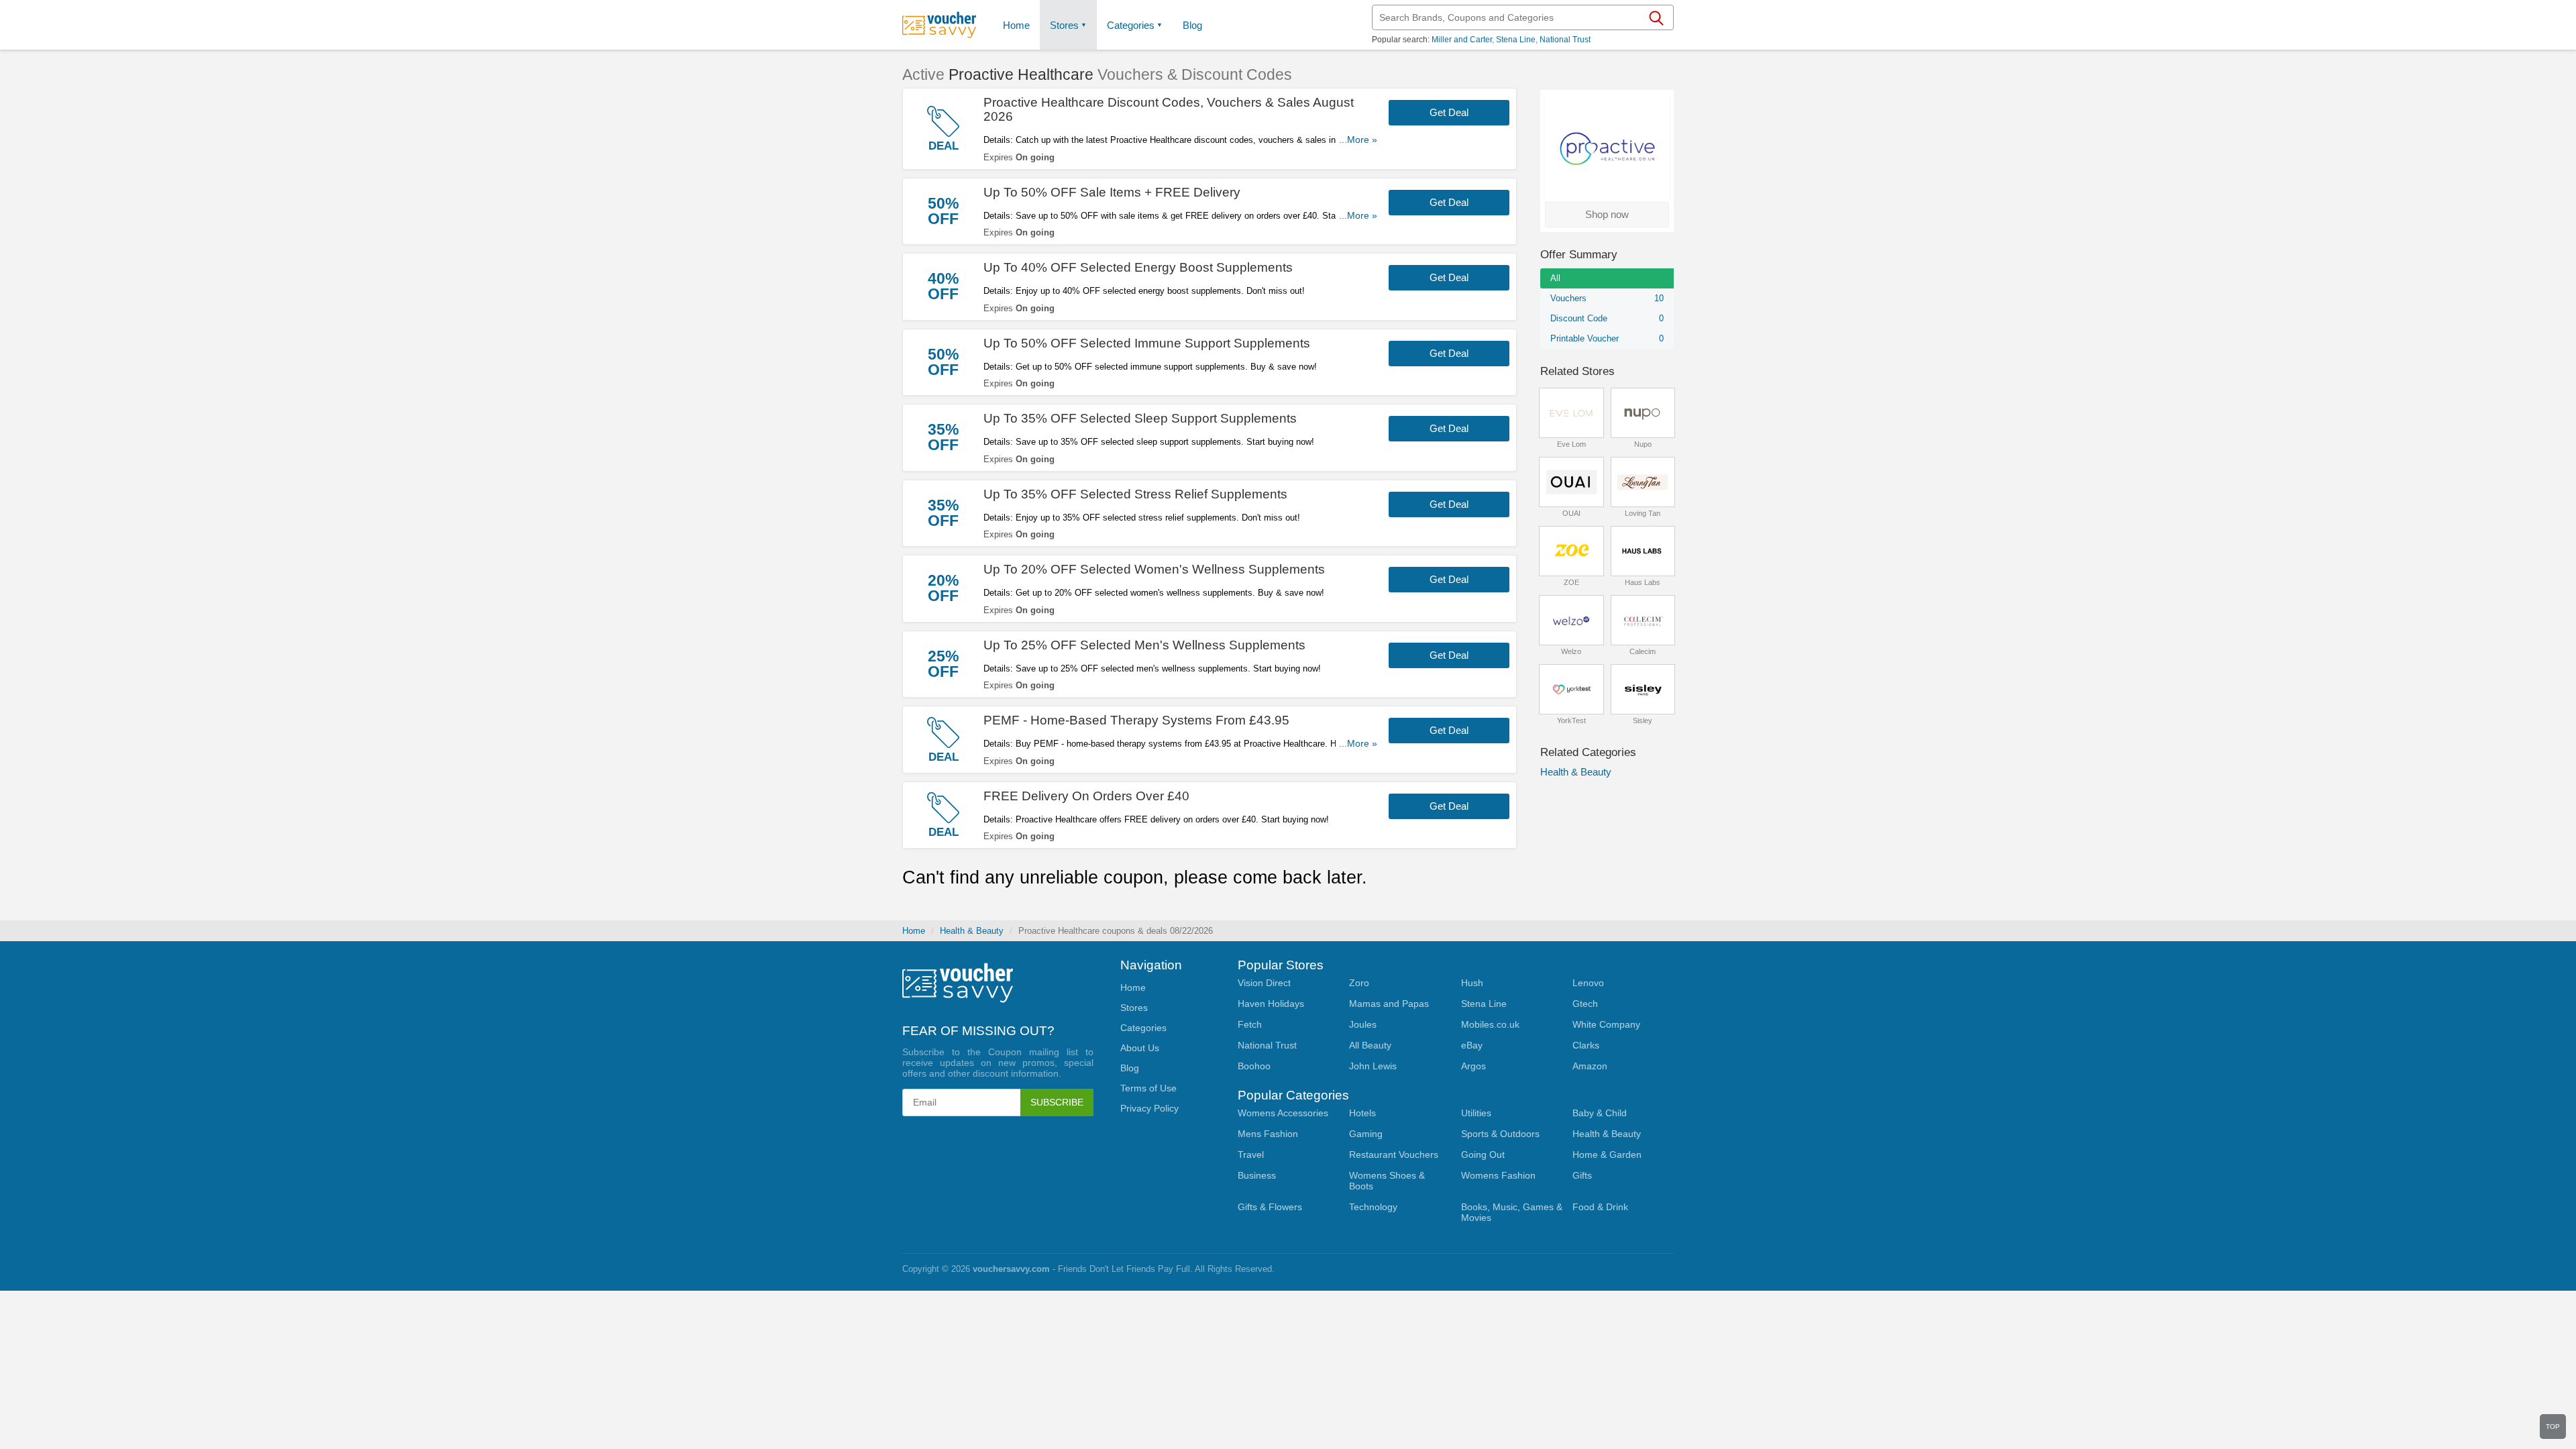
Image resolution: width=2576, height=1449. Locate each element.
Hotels (1362, 1113)
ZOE (1571, 582)
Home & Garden (1607, 1155)
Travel (1251, 1155)
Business (1257, 1175)
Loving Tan (1643, 513)
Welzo (1571, 651)
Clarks (1586, 1045)
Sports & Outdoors (1500, 1134)
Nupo (1643, 444)
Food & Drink (1600, 1207)
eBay (1472, 1045)
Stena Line (1516, 40)
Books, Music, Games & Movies (1512, 1212)
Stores (1064, 25)
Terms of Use (1148, 1088)
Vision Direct (1264, 983)
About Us (1140, 1048)
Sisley (1643, 720)
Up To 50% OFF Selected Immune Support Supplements (1147, 343)
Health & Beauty (1576, 772)
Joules (1363, 1024)
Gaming (1366, 1134)
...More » (1358, 140)
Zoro (1359, 983)
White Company (1606, 1024)
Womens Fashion (1498, 1175)
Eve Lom (1571, 444)
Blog (1192, 25)
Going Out (1483, 1155)
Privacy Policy (1149, 1108)
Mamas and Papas (1389, 1004)
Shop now (1607, 214)
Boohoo (1254, 1066)
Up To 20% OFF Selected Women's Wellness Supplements (1154, 569)
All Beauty (1370, 1045)
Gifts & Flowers (1270, 1207)
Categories (1131, 25)
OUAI (1571, 513)
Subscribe (1057, 1102)
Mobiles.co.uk (1490, 1024)
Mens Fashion (1268, 1134)
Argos (1473, 1066)
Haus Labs (1643, 582)
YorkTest (1571, 720)
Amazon (1590, 1066)
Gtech (1585, 1004)
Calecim (1643, 651)
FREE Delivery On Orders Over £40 (1086, 796)
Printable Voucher (1607, 338)
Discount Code (1607, 318)
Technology (1373, 1207)
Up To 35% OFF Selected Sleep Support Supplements (1140, 418)
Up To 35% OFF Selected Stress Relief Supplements (1135, 494)
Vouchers (1607, 298)
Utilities (1476, 1113)
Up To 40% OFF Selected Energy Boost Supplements (1138, 267)
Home (914, 931)
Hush (1472, 983)
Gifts (1582, 1175)
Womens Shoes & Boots (1387, 1181)
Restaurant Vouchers (1394, 1155)
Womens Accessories (1283, 1113)
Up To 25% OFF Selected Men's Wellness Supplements (1144, 645)
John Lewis (1373, 1066)
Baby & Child (1600, 1113)
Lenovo (1588, 983)
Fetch (1250, 1024)
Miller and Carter (1462, 40)
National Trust (1565, 40)
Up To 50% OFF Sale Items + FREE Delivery (1112, 192)
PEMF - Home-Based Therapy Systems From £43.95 (1136, 720)
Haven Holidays (1271, 1004)
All (1555, 278)
